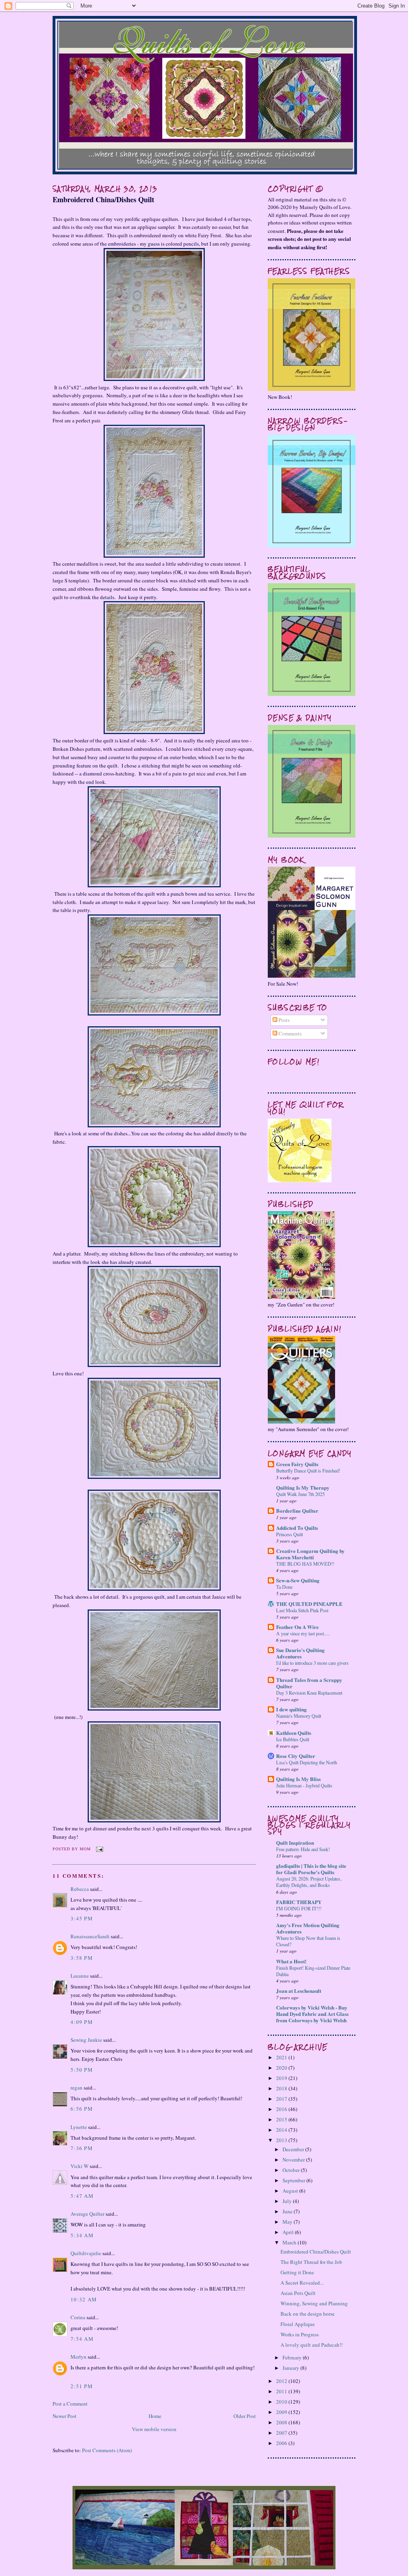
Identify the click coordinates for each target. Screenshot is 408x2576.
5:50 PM (82, 2070)
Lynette (79, 2127)
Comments (289, 1033)
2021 (282, 2057)
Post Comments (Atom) (107, 2450)
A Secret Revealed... (302, 2283)
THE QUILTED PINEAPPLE (309, 1604)
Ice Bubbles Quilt (293, 1739)
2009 (282, 2412)
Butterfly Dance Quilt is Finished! (308, 1471)
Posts (283, 1020)
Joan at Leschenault (299, 1991)
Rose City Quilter (296, 1756)
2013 (282, 2140)
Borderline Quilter (297, 1511)
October (292, 2170)
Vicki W (79, 2166)
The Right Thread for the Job (311, 2262)
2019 (282, 2078)
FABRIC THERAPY (299, 1902)
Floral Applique (298, 2324)
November (294, 2160)
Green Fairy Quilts (297, 1464)
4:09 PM (82, 2022)
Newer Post (65, 2416)
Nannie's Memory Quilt (299, 1716)
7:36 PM (82, 2148)
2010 (282, 2402)
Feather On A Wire (297, 1627)
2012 (282, 2381)
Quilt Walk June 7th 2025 (300, 1494)
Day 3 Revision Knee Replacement (309, 1693)
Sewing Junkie (86, 2040)
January (291, 2368)
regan (76, 2088)
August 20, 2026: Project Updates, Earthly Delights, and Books (309, 1882)
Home (155, 2416)
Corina (78, 2317)
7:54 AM (82, 2339)
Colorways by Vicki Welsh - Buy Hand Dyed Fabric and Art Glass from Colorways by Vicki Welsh (312, 2014)
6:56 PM (82, 2109)
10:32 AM (84, 2299)
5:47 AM (82, 2196)
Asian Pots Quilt (298, 2293)
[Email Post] (99, 1849)
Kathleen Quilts (294, 1733)
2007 (282, 2433)
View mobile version (154, 2429)
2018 (282, 2088)
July (288, 2201)
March (290, 2242)
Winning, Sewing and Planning (314, 2303)
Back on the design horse (308, 2314)
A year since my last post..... (303, 1633)
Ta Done (284, 1587)
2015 (282, 2119)
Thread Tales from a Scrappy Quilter (309, 1683)
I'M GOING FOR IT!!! (299, 1908)
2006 (282, 2443)
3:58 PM (82, 1958)
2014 (282, 2130)
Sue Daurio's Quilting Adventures (300, 1653)
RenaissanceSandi (90, 1936)
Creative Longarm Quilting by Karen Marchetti (310, 1554)
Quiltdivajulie (86, 2253)
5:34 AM (82, 2235)
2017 (282, 2099)
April (289, 2232)
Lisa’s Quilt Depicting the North (307, 1762)
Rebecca (80, 1889)
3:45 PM (82, 1918)
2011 (282, 2391)
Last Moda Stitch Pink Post (302, 1610)
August (291, 2191)
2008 (282, 2422)
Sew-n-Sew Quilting (298, 1580)
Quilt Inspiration (295, 1843)
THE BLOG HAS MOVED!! (305, 1564)
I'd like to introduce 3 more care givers (312, 1663)
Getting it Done (297, 2272)
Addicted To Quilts (297, 1528)
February (293, 2357)
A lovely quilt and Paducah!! (312, 2345)
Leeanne (80, 1976)
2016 (282, 2109)
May (288, 2222)
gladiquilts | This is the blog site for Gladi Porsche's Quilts (311, 1869)
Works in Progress (300, 2334)
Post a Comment (70, 2404)
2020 (282, 2068)
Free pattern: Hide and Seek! (303, 1849)
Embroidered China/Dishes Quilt (103, 200)
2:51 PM (82, 2386)
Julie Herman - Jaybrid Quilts (304, 1785)
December (294, 2149)
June (288, 2211)
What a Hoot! (291, 1961)
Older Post (245, 2416)
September (294, 2180)
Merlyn (78, 2357)
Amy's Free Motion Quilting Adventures (308, 1928)
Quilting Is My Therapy (303, 1487)
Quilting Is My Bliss (298, 1779)
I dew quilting (291, 1709)
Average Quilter (87, 2214)
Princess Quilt (289, 1534)
